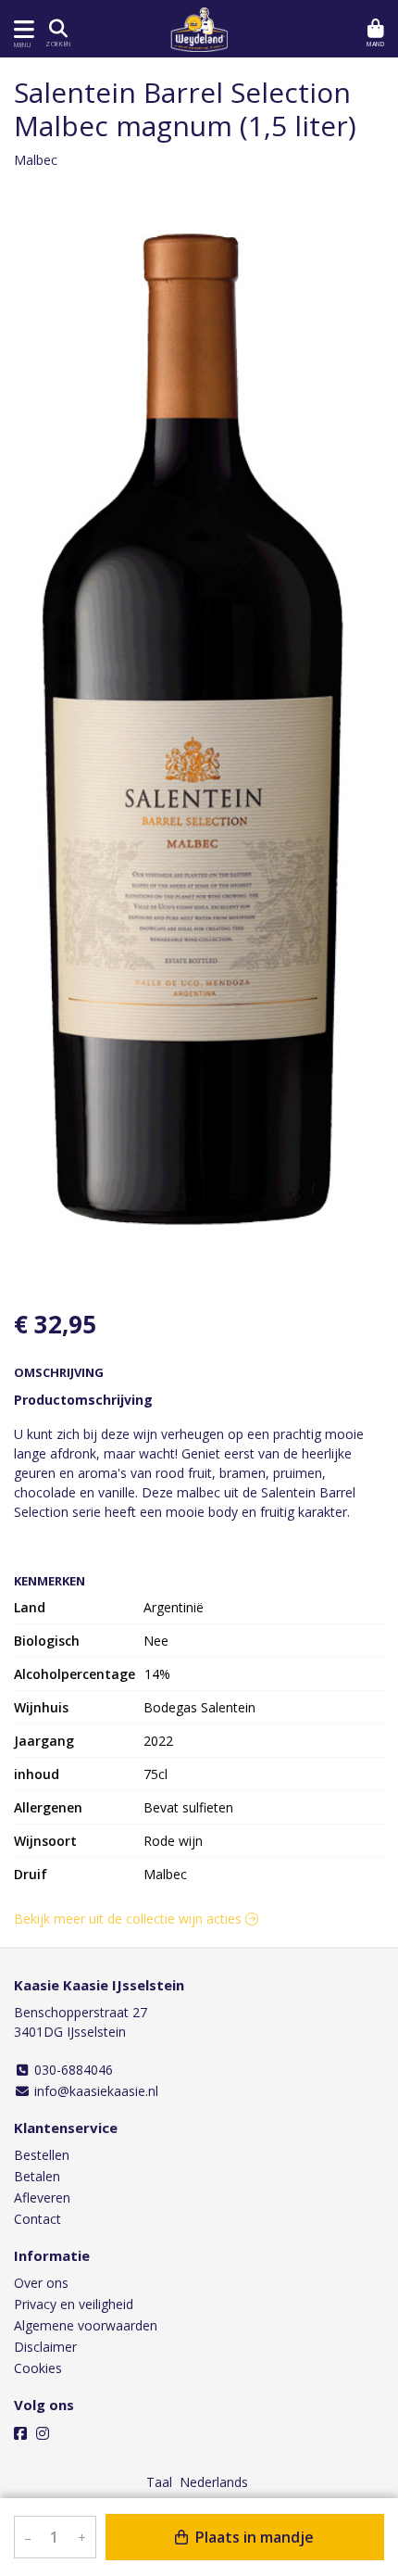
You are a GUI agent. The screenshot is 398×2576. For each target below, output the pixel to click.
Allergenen (48, 1807)
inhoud (37, 1774)
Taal (159, 2482)
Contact (37, 2219)
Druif (31, 1874)
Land (30, 1607)
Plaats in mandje (253, 2537)
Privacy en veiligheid (74, 2304)
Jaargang (44, 1741)
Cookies (38, 2368)
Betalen (37, 2176)
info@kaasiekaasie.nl (94, 2091)
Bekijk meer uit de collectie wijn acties (130, 1919)
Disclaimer (45, 2347)
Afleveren (42, 2197)
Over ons (41, 2283)
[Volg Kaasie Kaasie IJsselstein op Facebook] (20, 2433)
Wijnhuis (41, 1707)
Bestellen (42, 2155)
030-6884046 (72, 2070)
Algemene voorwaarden (86, 2325)
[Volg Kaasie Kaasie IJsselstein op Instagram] (43, 2433)
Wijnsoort (45, 1841)
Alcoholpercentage (75, 1674)
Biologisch (47, 1641)
